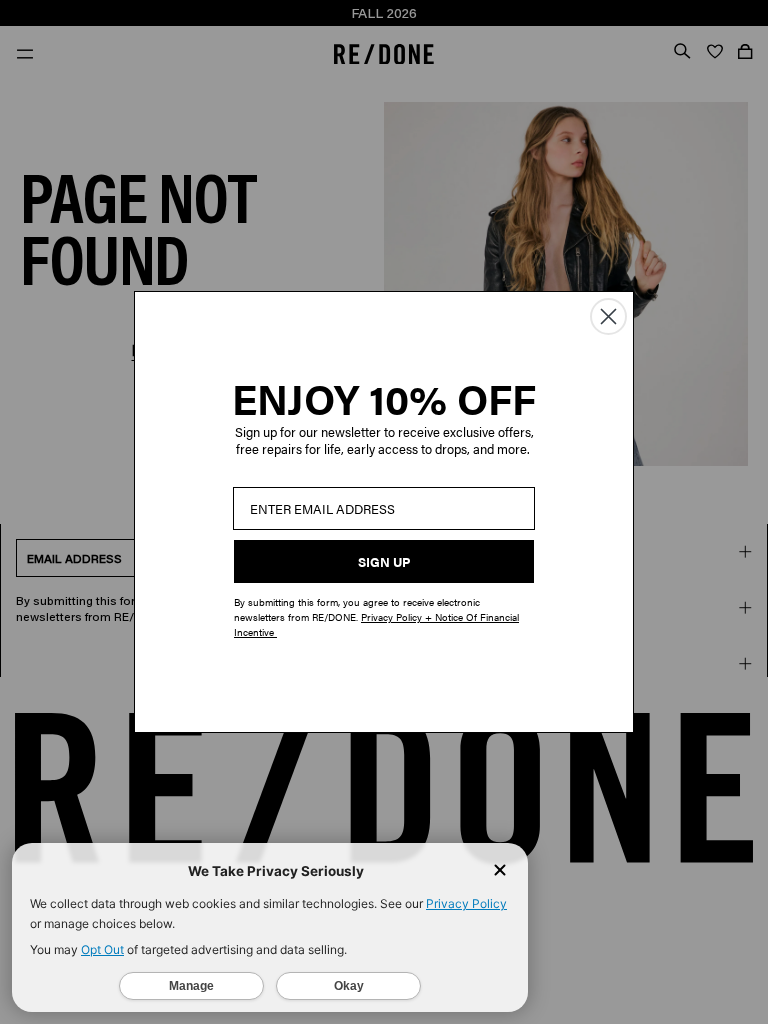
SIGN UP (384, 561)
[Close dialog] (608, 316)
